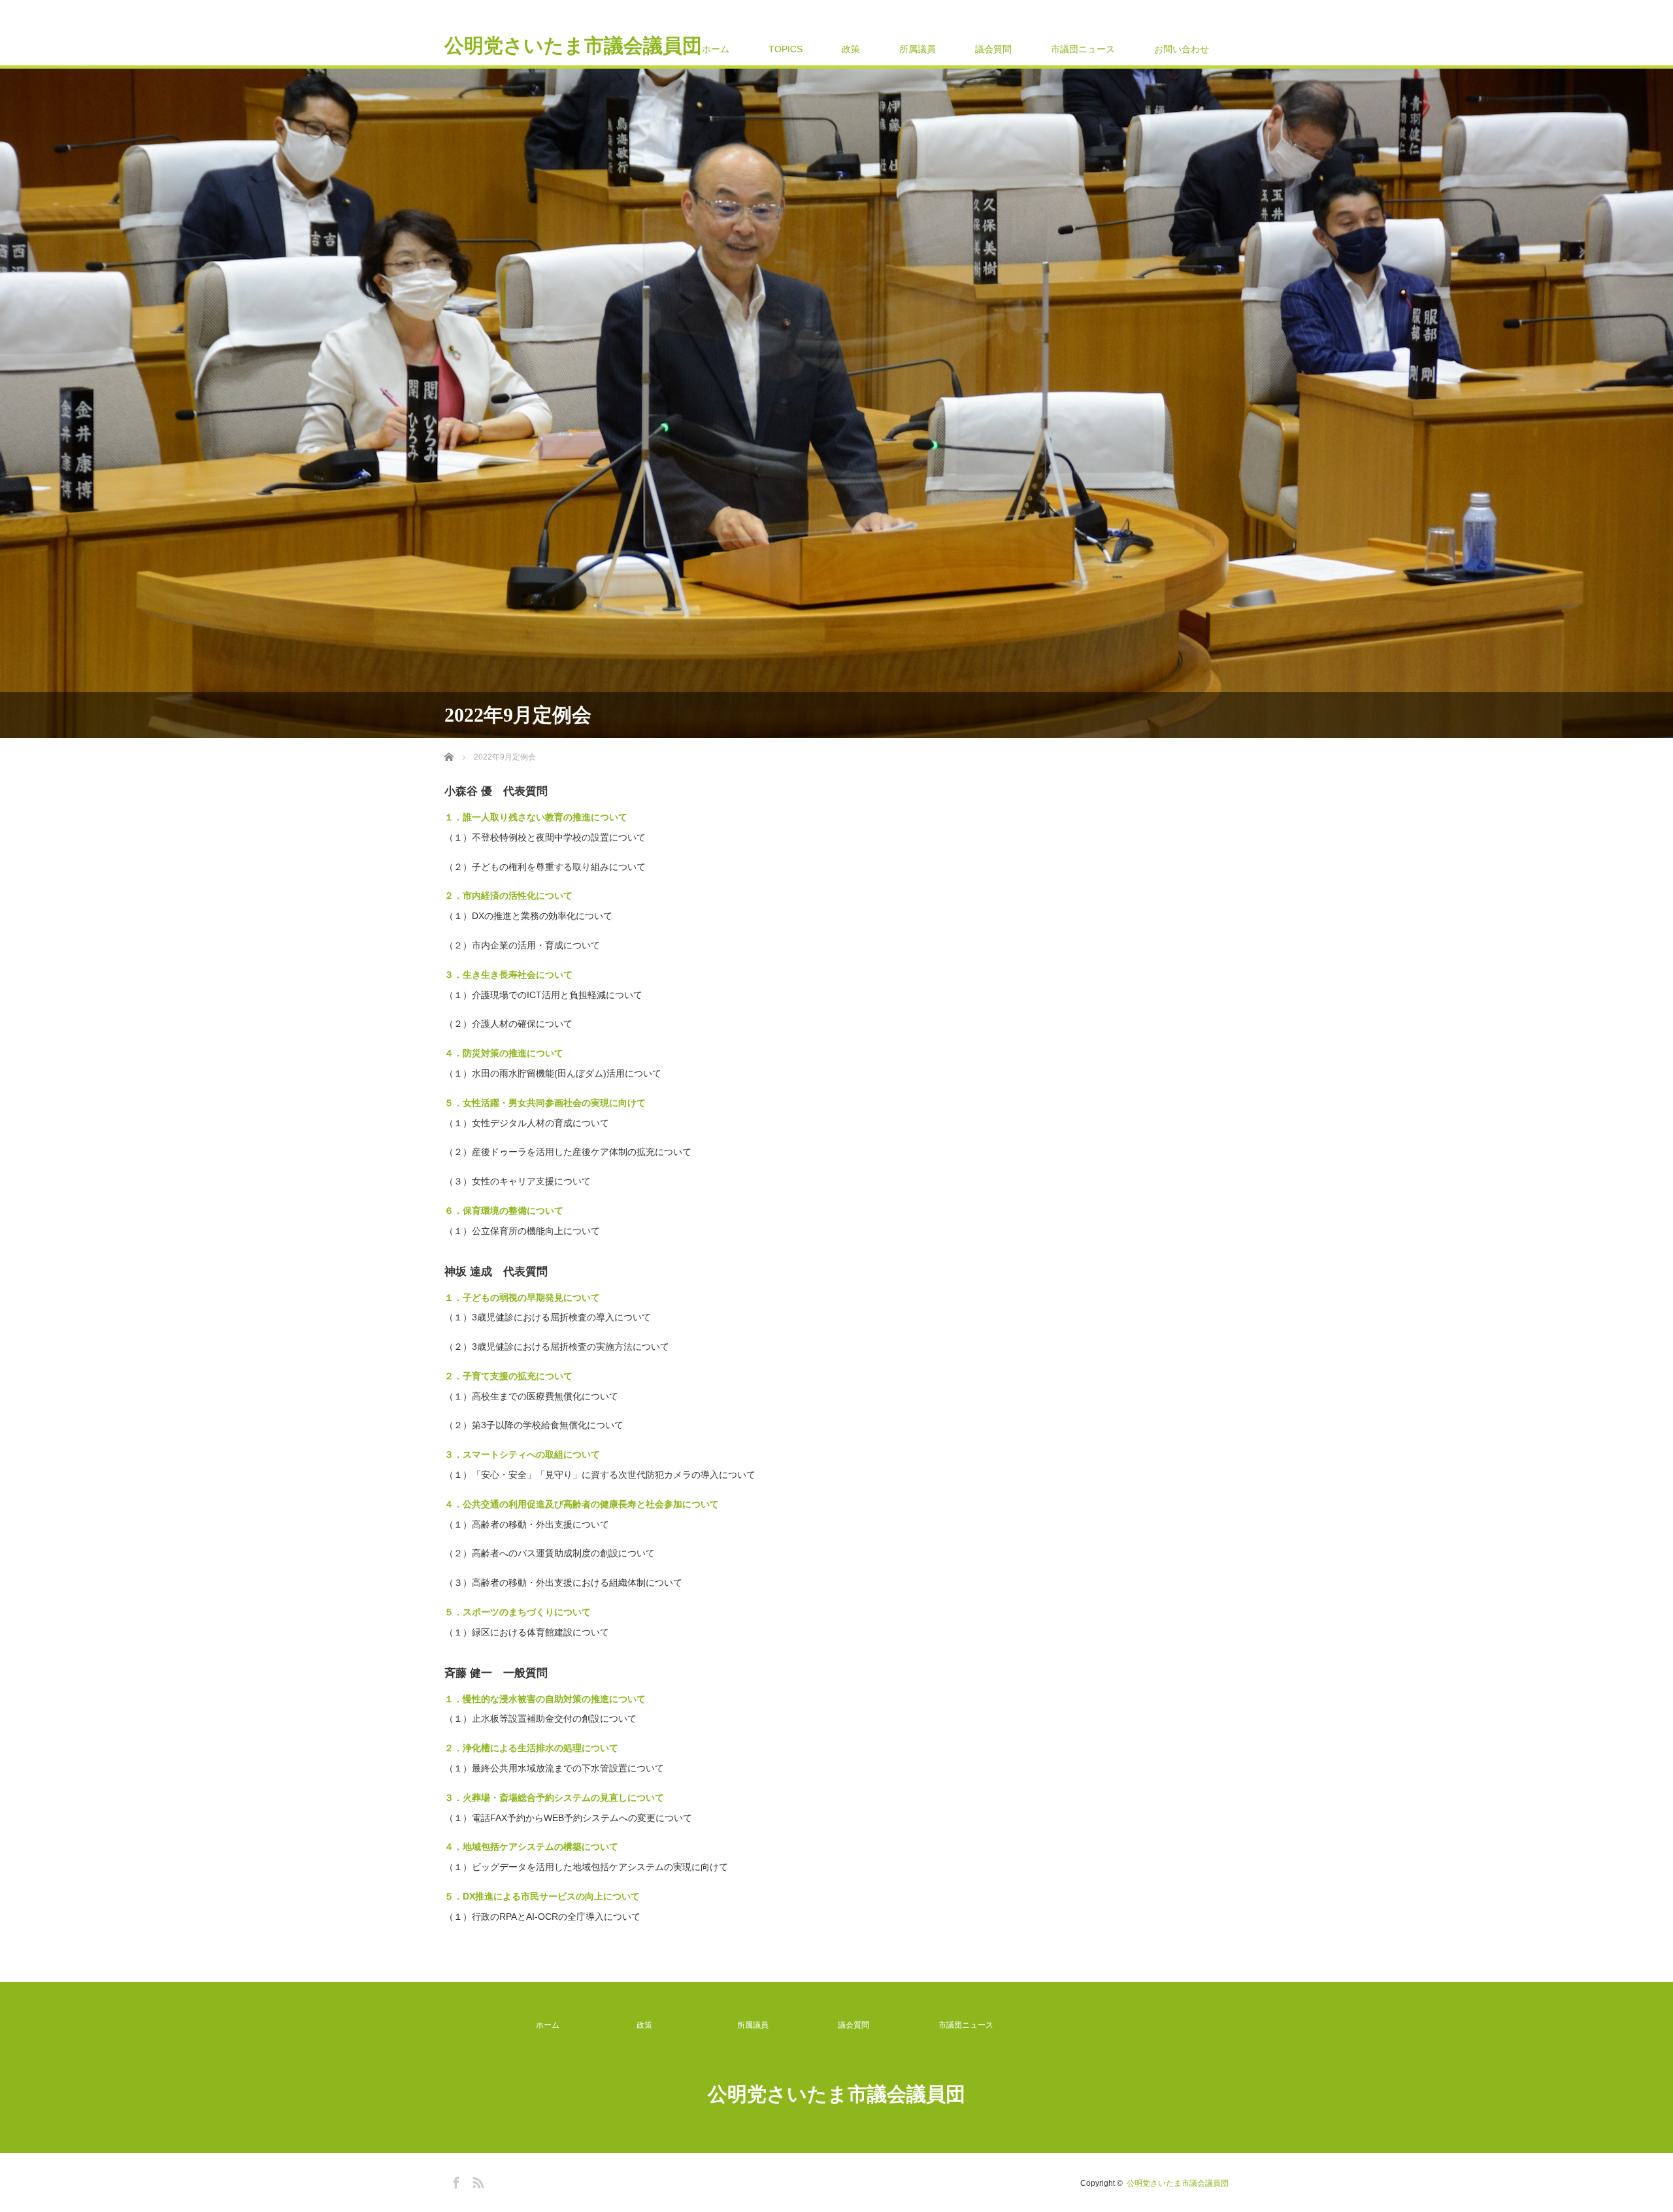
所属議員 (918, 49)
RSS (476, 2181)
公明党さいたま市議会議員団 (573, 46)
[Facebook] (454, 2181)
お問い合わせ (1182, 49)
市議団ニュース (1083, 49)
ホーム (716, 49)
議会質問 (993, 49)
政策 (851, 49)
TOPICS (786, 49)
